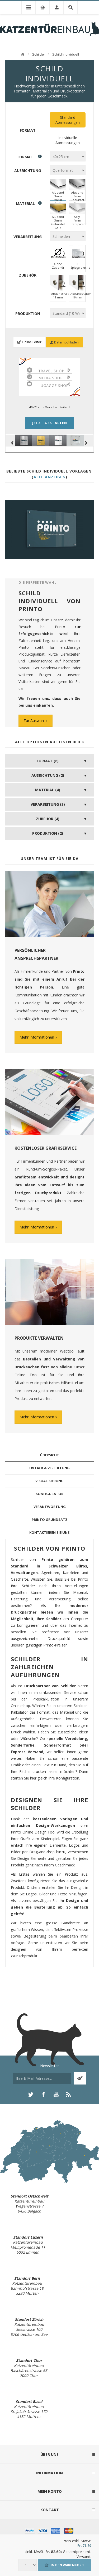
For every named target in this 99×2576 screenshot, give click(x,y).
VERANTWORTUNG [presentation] (50, 1507)
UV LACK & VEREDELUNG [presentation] (49, 1468)
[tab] (49, 1455)
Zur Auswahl (34, 721)
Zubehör (28, 275)
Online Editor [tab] (31, 342)
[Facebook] (43, 2095)
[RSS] (69, 2095)
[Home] (23, 54)
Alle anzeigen (50, 477)
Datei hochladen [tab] (66, 342)
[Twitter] (31, 2095)
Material (25, 203)
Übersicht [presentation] (49, 1455)
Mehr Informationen (37, 1037)
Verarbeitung (28, 237)
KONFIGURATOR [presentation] (49, 1494)
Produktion (28, 314)
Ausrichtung (28, 170)
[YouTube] (56, 2095)
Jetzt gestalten (50, 423)
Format (28, 130)
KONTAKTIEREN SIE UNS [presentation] (49, 1532)
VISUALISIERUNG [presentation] (49, 1481)
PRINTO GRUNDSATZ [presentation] (50, 1520)
